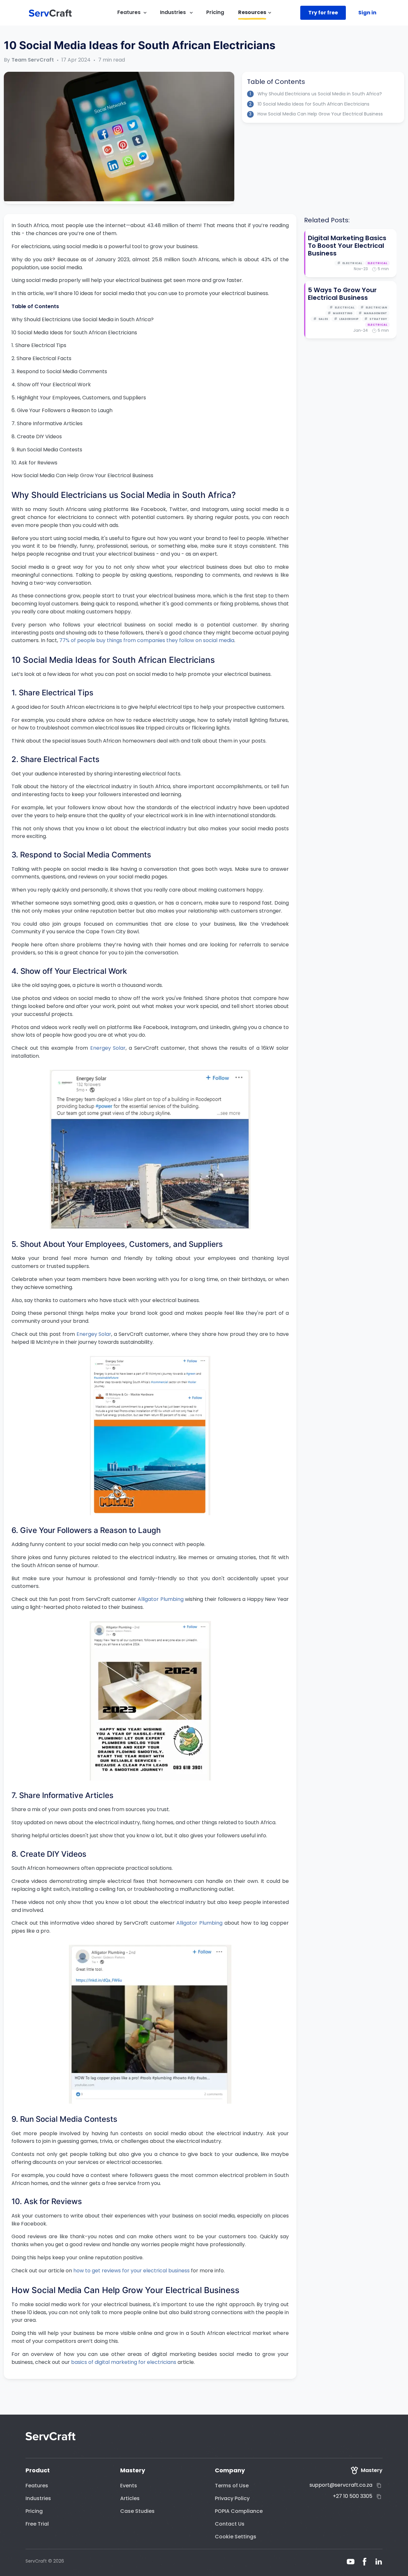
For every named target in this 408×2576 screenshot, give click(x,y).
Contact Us (230, 2524)
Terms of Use (232, 2486)
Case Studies (137, 2511)
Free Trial (37, 2524)
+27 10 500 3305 (353, 2496)
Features (37, 2486)
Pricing (34, 2511)
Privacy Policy (232, 2498)
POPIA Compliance (239, 2511)
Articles (130, 2498)
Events (129, 2486)
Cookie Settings (236, 2537)
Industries (38, 2498)
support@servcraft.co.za (341, 2485)
